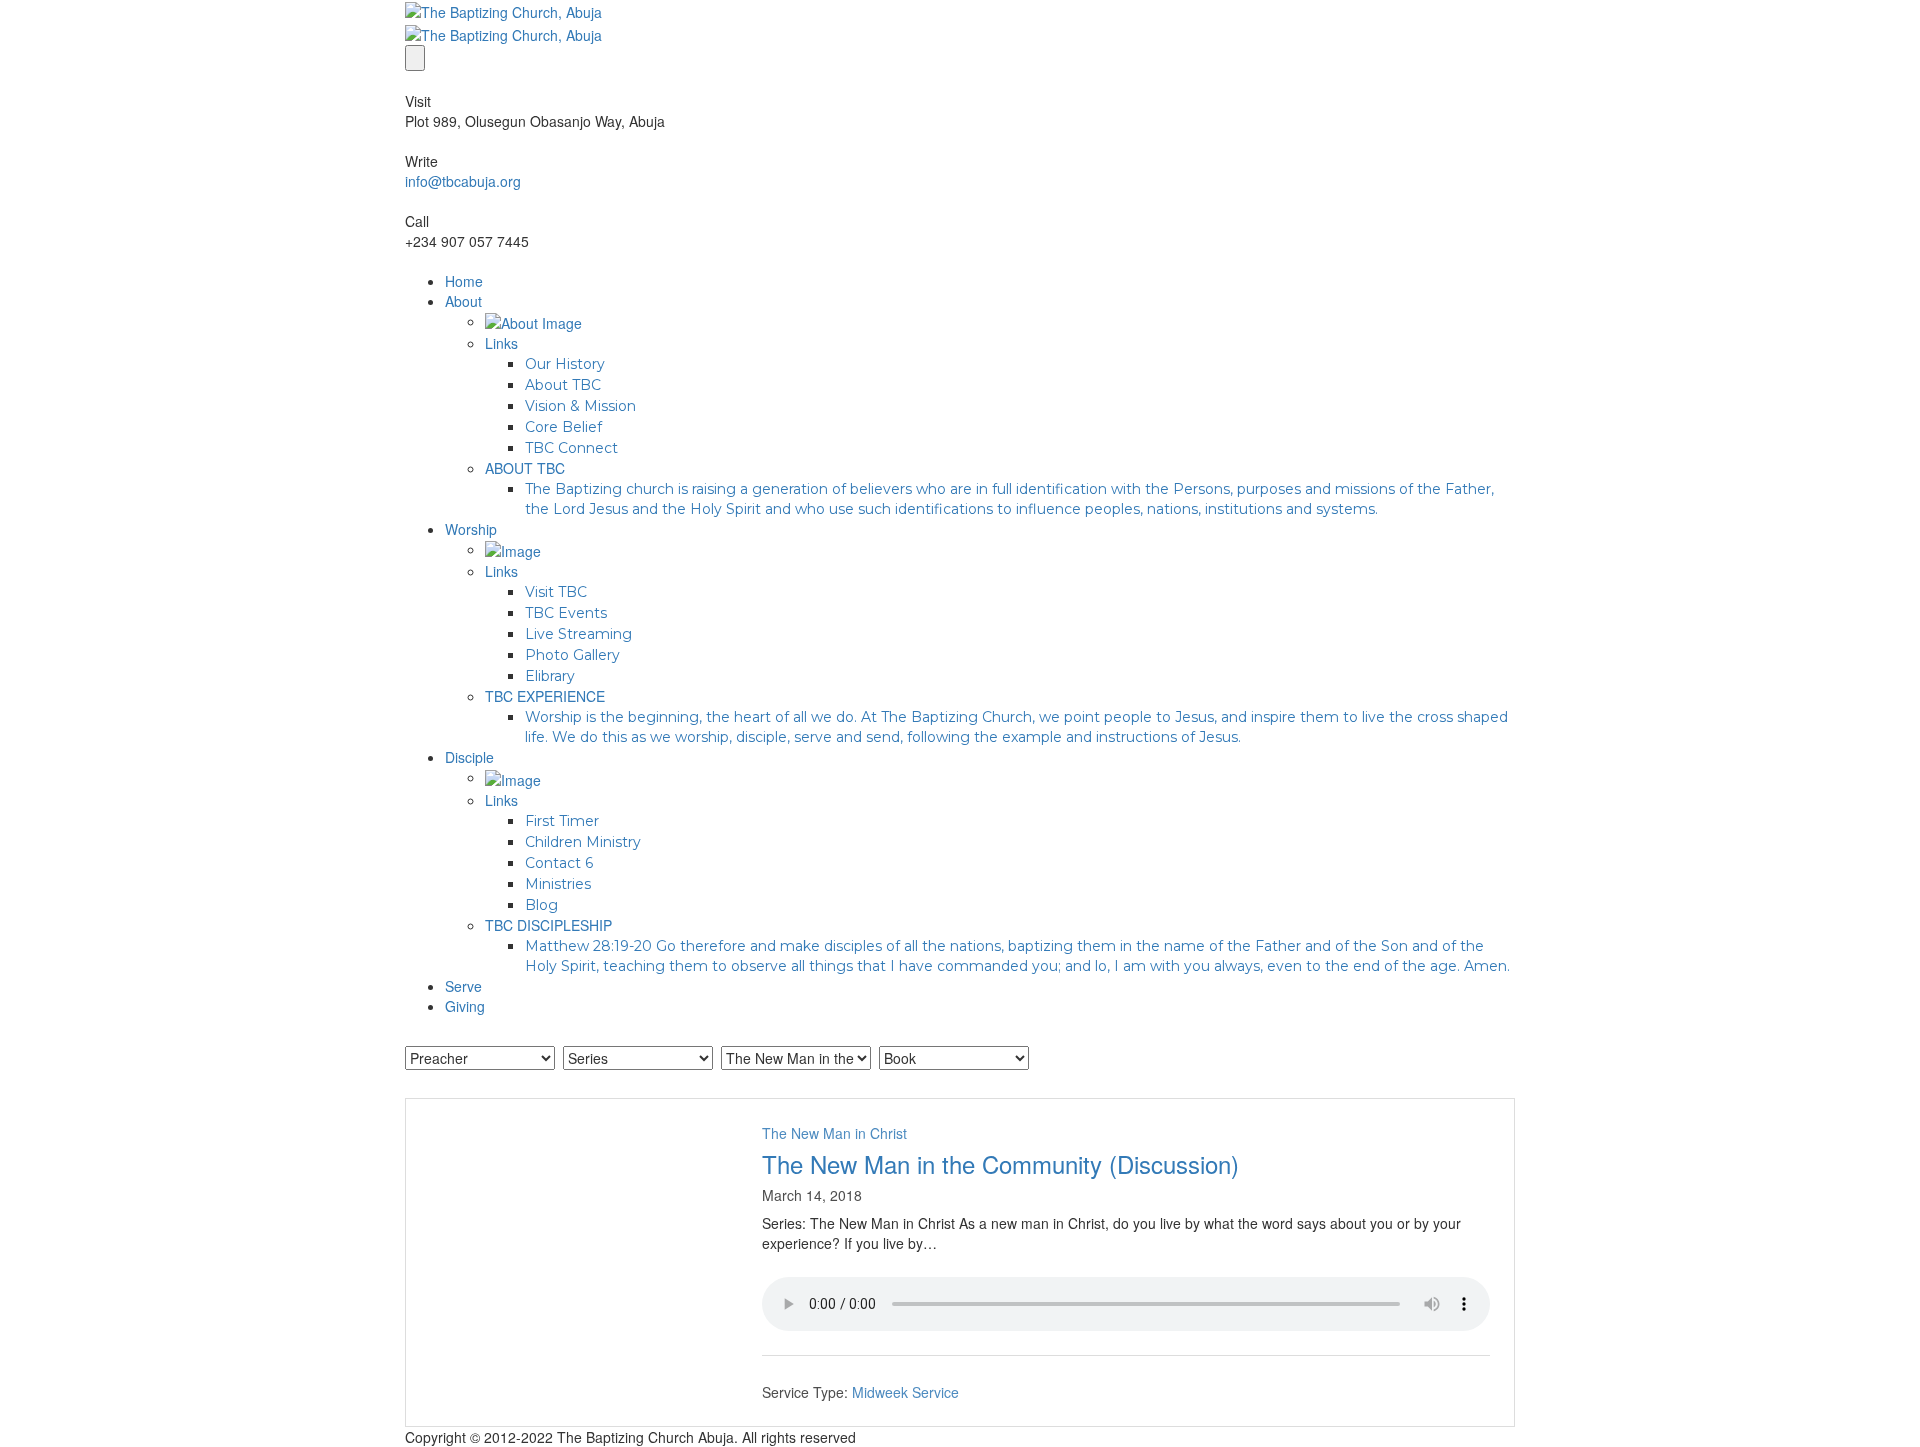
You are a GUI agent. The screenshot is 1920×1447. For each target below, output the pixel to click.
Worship (471, 529)
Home (464, 281)
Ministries (558, 884)
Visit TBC (556, 592)
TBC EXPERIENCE (545, 696)
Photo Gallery (572, 655)
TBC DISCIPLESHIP (548, 925)
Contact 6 (559, 863)
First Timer (562, 821)
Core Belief (563, 427)
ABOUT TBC (525, 468)
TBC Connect (571, 448)
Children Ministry (583, 842)
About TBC (563, 385)
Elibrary (550, 676)
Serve (463, 986)
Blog (541, 905)
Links (501, 343)
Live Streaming (578, 634)
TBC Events (566, 613)
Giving (465, 1006)
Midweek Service (905, 1392)
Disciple (469, 757)
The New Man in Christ (834, 1133)
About (463, 301)
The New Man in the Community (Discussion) (1000, 1163)
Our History (565, 364)
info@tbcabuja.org (463, 181)
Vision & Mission (580, 406)
